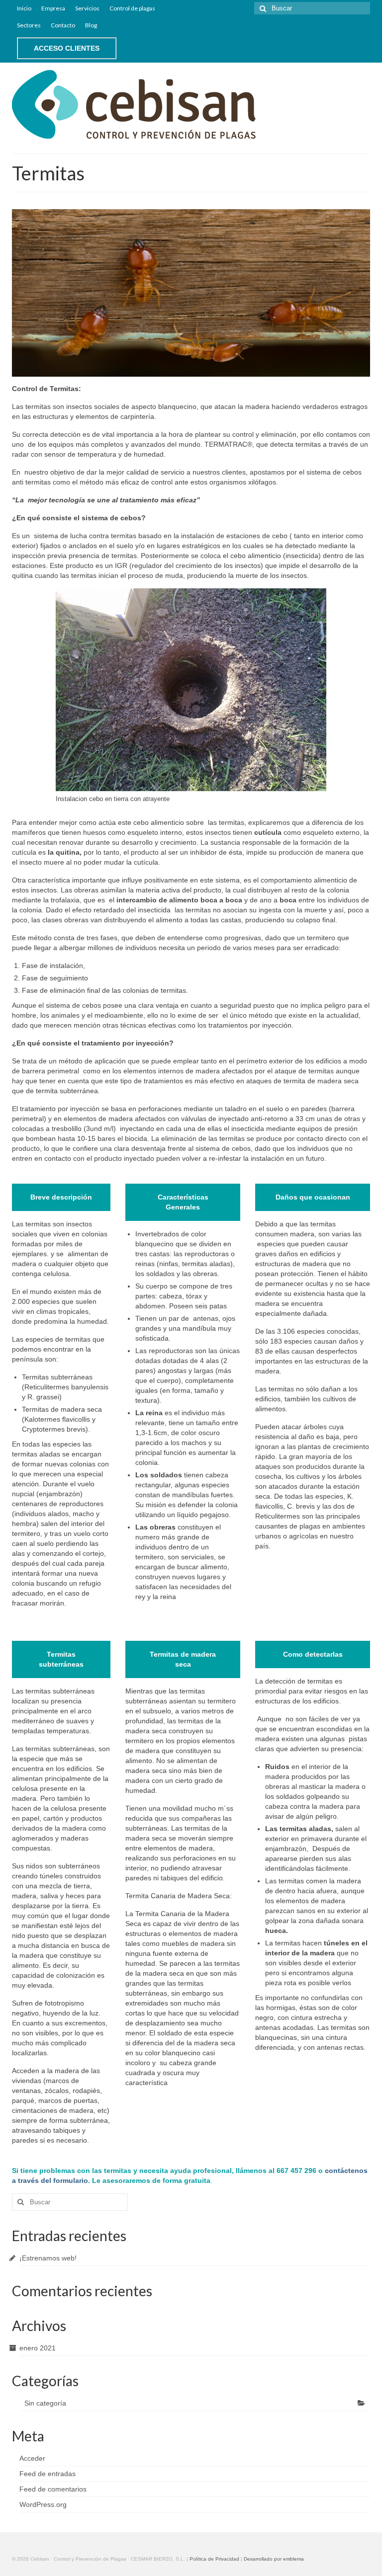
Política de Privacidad (214, 2559)
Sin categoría (45, 2403)
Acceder (32, 2458)
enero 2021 (38, 2348)
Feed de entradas (48, 2474)
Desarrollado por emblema (274, 2559)
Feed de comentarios (53, 2489)
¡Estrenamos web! (48, 2258)
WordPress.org (43, 2504)
